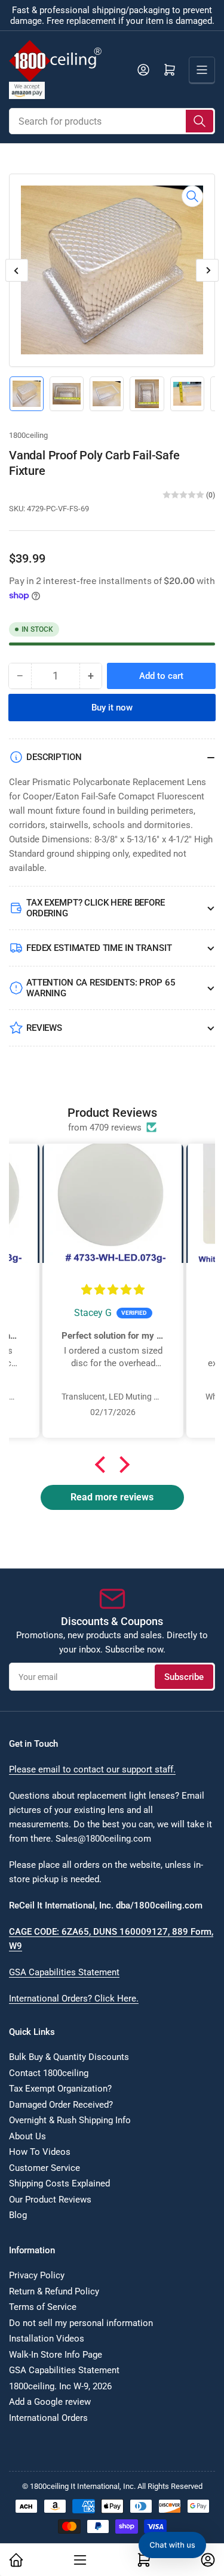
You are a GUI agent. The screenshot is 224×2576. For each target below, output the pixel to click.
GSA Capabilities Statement (64, 1972)
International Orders (48, 2418)
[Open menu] (202, 70)
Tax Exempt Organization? (60, 2089)
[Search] (200, 121)
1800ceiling (28, 435)
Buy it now (112, 708)
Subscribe (184, 1677)
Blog (18, 2215)
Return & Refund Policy (54, 2291)
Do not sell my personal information (81, 2323)
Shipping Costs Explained (59, 2183)
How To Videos (40, 2152)
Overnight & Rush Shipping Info (70, 2120)
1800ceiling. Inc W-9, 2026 (60, 2386)
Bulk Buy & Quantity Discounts (69, 2057)
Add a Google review (50, 2402)
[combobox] (112, 121)
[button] (103, 1465)
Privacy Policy (37, 2275)
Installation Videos (47, 2339)
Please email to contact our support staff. (92, 1769)
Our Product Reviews (50, 2200)
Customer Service (45, 2168)
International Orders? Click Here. (74, 1999)
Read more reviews (112, 1497)
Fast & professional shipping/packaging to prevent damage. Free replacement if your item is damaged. (112, 16)
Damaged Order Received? (61, 2105)
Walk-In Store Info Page (56, 2355)
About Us (27, 2136)
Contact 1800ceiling (49, 2073)
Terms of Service (43, 2307)
